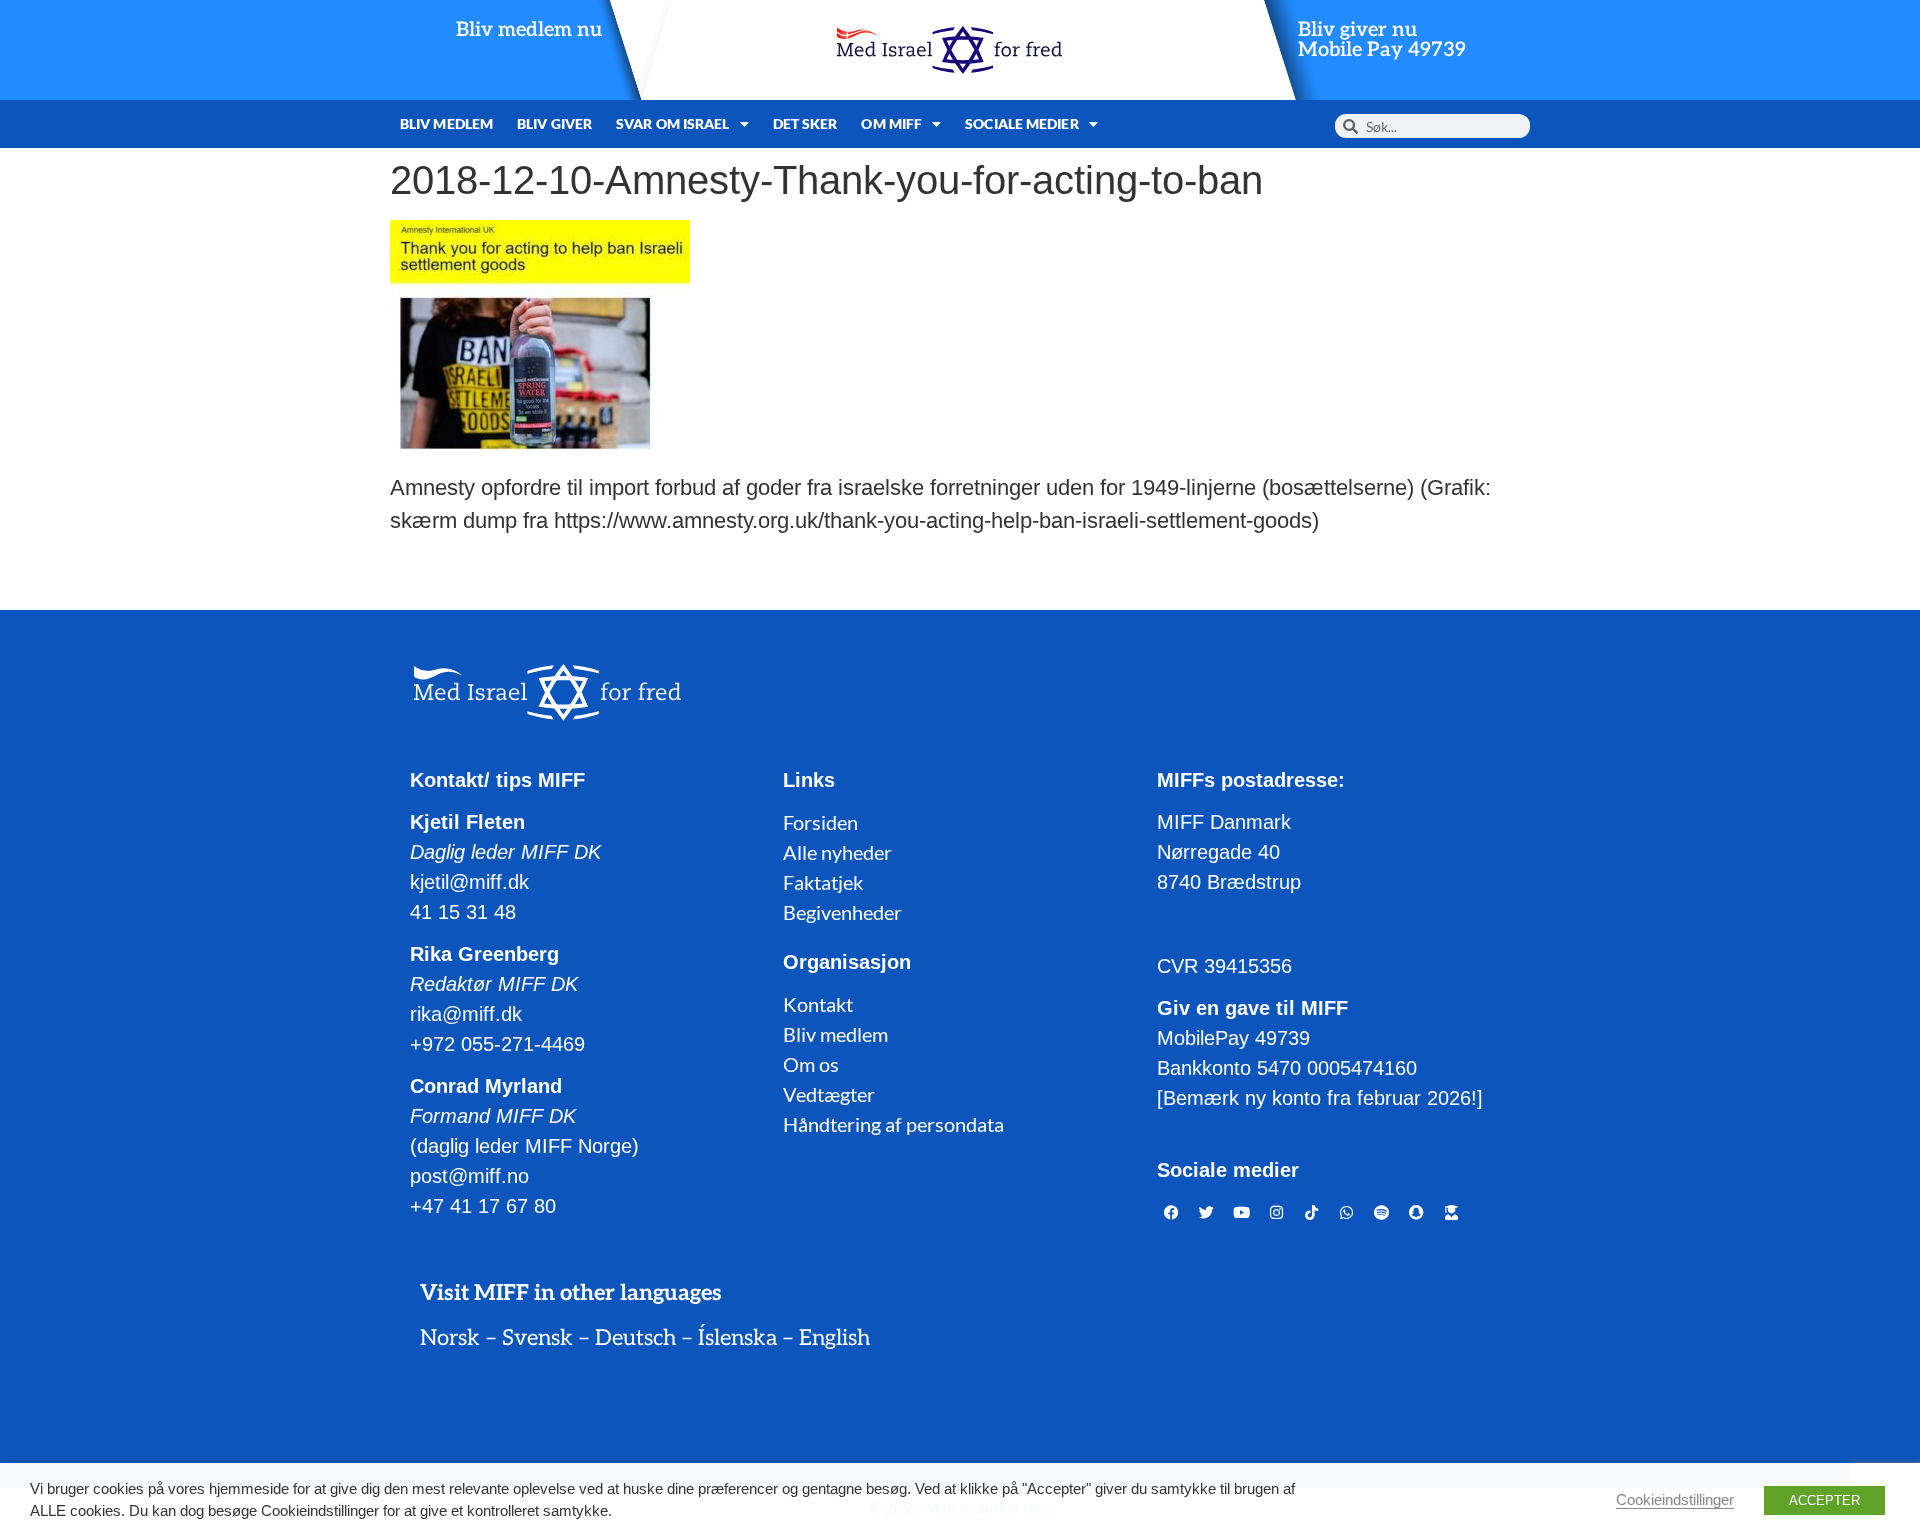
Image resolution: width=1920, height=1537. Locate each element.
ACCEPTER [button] (1824, 1500)
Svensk (537, 1338)
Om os (811, 1064)
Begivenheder (842, 912)
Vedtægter (829, 1094)
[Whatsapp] (1347, 1212)
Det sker (805, 123)
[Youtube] (1242, 1212)
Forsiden (820, 822)
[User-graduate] (1452, 1212)
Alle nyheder (837, 852)
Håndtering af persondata (893, 1124)
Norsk (450, 1338)
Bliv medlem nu (529, 30)
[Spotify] (1382, 1212)
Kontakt (818, 1004)
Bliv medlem (446, 123)
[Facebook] (1172, 1212)
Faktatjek (823, 882)
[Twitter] (1207, 1212)
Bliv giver (554, 123)
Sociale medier (1021, 123)
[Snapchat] (1417, 1212)
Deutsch (635, 1338)
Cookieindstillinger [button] (1675, 1500)
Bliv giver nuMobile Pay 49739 (1382, 40)
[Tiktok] (1312, 1212)
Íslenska (737, 1338)
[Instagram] (1277, 1212)
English (834, 1338)
